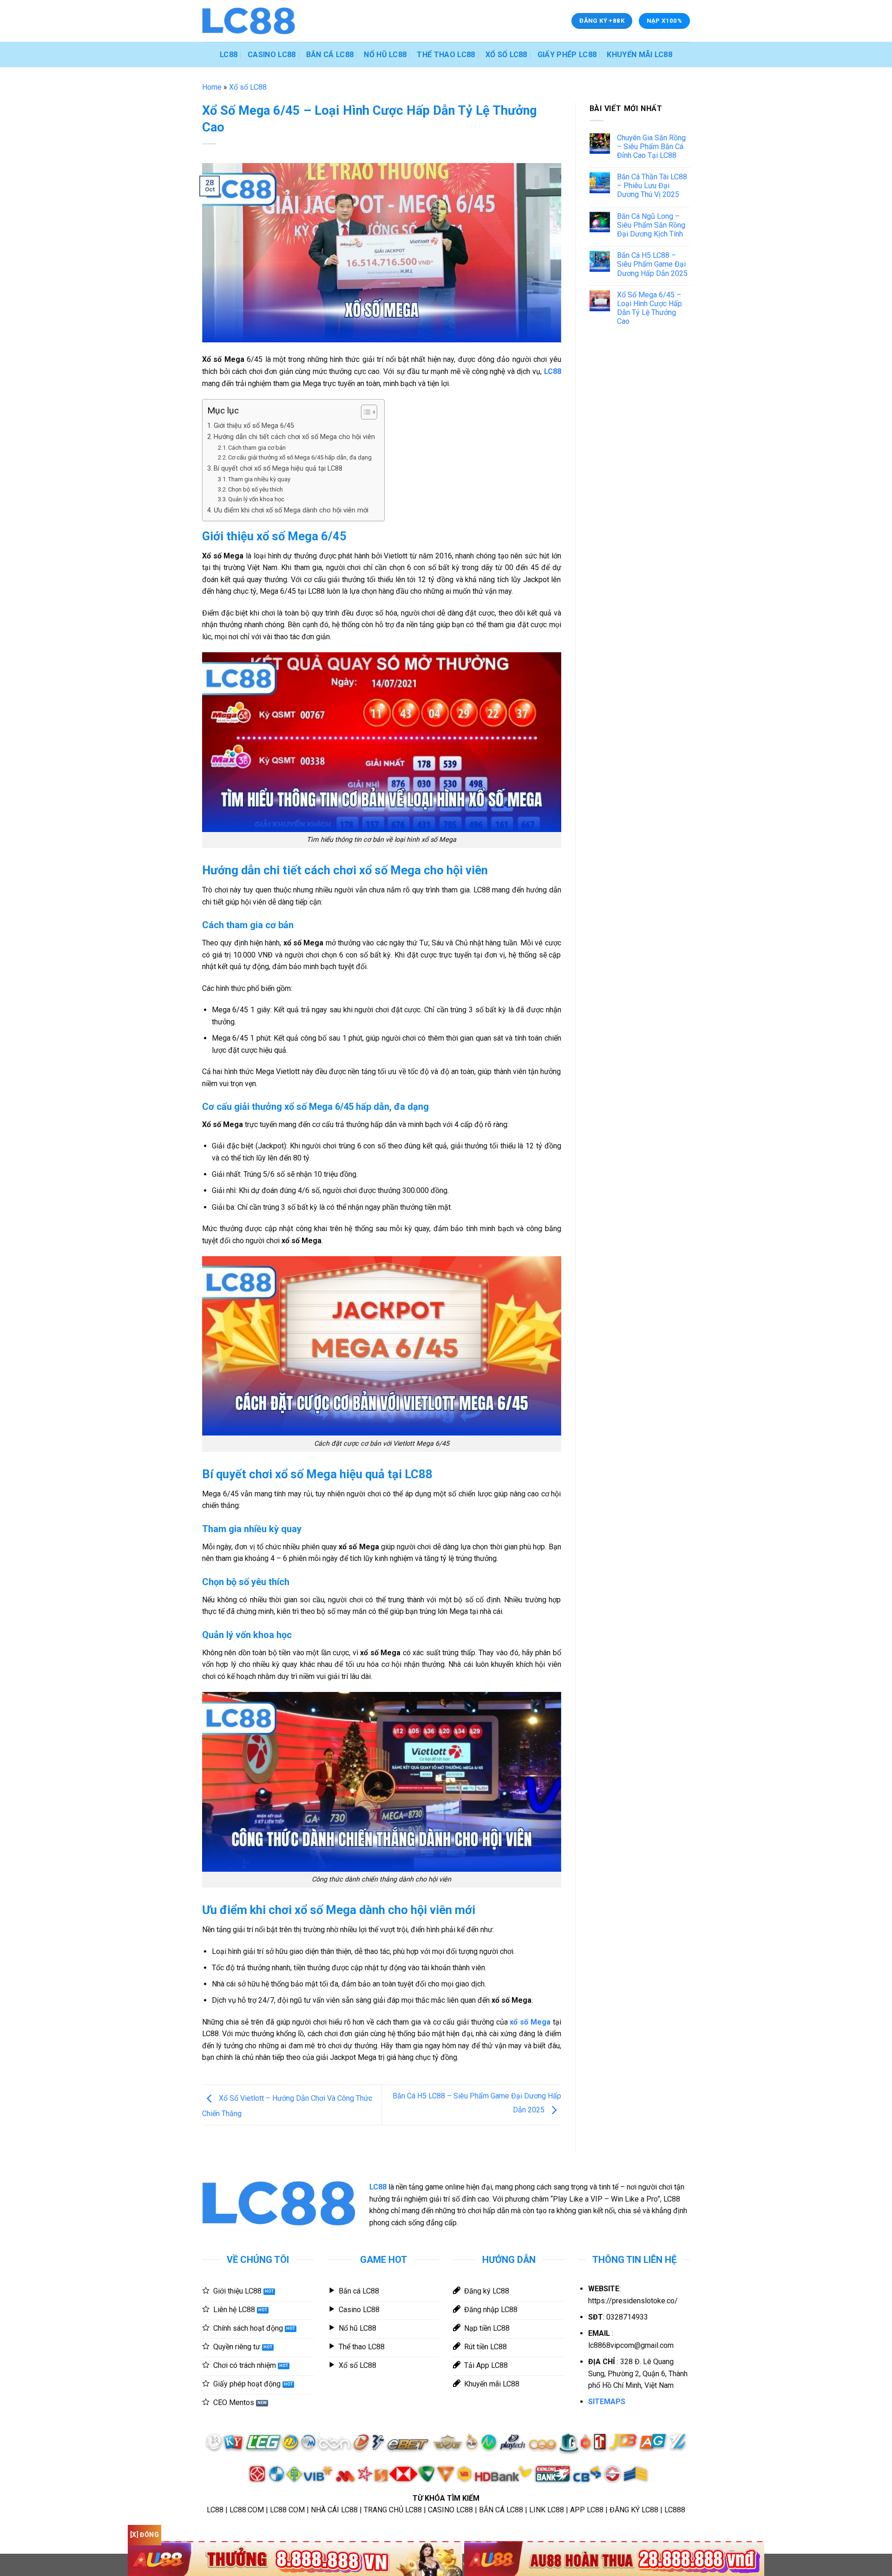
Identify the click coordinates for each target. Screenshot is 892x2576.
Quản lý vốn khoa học (256, 499)
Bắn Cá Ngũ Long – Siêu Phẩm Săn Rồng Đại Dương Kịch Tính (651, 225)
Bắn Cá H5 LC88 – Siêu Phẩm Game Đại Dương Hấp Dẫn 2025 (652, 264)
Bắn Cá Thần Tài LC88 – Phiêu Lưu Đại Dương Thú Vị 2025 (652, 186)
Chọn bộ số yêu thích (256, 489)
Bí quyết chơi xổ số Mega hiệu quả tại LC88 (278, 469)
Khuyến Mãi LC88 (639, 55)
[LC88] (249, 21)
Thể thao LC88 (446, 55)
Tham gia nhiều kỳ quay (259, 479)
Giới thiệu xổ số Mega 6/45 (254, 426)
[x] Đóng (144, 2535)
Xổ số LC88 (506, 55)
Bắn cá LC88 (330, 55)
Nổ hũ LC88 (385, 55)
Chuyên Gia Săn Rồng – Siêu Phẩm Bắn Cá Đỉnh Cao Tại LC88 (651, 147)
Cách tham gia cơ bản (257, 448)
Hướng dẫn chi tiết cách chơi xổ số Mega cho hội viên (294, 437)
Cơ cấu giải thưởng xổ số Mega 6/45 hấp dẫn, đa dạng (300, 457)
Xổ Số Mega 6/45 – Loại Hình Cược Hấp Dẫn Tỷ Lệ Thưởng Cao (649, 308)
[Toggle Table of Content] (364, 412)
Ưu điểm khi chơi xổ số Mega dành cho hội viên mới (291, 510)
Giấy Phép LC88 (567, 55)
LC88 (229, 55)
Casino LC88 (272, 55)
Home (212, 87)
